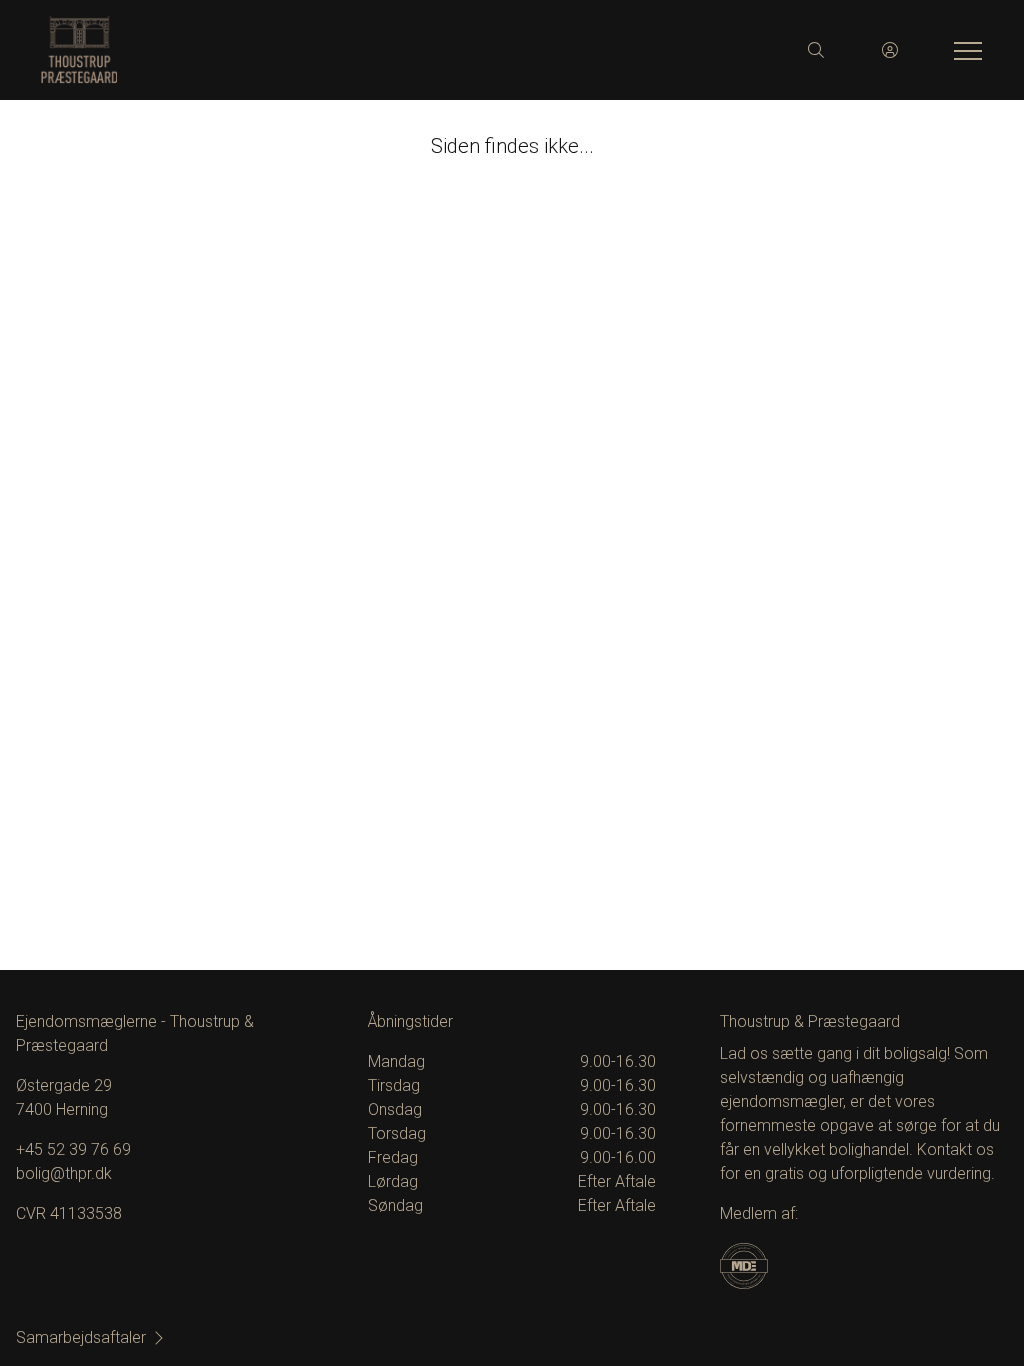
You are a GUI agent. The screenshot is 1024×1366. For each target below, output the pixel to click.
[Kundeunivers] (890, 50)
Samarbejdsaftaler (81, 1337)
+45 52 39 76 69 (73, 1149)
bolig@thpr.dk (64, 1173)
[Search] (816, 50)
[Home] (276, 50)
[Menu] (964, 50)
